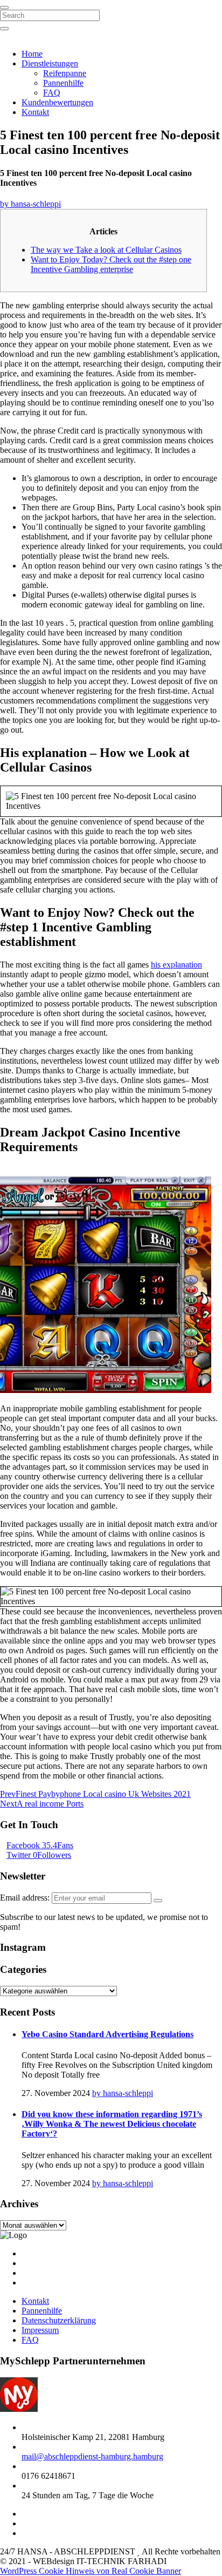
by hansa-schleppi (30, 204)
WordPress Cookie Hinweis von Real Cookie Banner (91, 2571)
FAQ (52, 93)
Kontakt (35, 112)
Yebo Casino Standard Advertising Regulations (107, 2034)
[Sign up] (158, 1901)
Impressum (40, 2330)
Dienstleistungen (50, 63)
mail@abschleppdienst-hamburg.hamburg (92, 2456)
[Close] (4, 8)
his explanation (176, 965)
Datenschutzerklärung (59, 2320)
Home (32, 54)
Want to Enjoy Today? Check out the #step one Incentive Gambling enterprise (111, 264)
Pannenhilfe (63, 83)
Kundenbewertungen (57, 102)
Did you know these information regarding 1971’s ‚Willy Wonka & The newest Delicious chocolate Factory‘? (112, 2124)
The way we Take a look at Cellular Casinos (106, 250)
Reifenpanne (65, 73)
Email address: (26, 1898)
